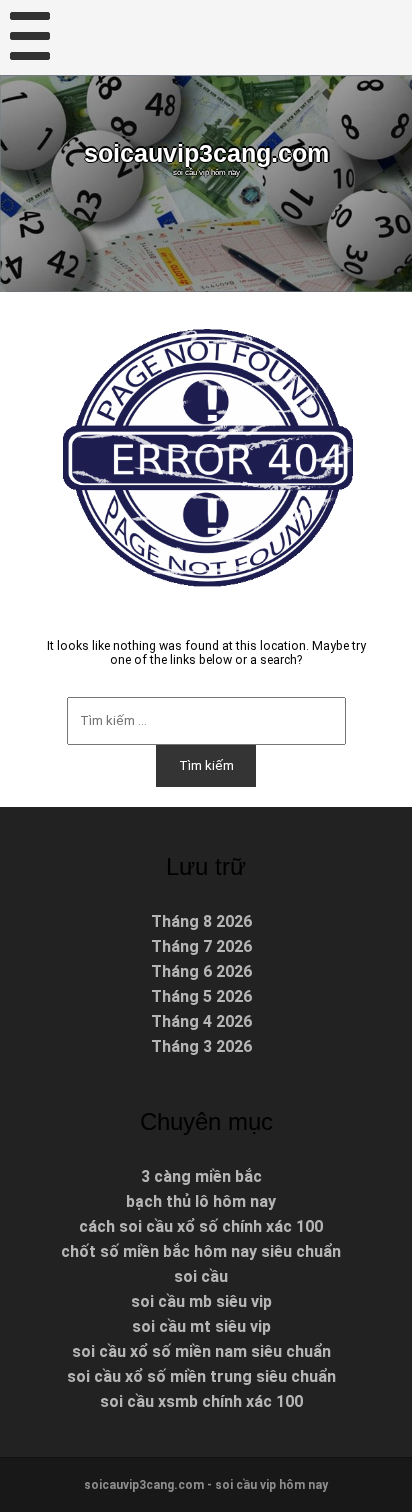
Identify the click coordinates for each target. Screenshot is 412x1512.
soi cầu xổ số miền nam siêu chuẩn (201, 1351)
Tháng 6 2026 (201, 971)
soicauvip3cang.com (206, 153)
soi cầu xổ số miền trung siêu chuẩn (201, 1376)
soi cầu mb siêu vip (201, 1301)
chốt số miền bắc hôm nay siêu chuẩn (201, 1251)
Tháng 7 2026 (201, 946)
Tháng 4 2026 (201, 1021)
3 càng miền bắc (201, 1176)
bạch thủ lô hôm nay (201, 1201)
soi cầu (201, 1276)
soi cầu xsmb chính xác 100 (201, 1401)
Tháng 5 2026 (201, 996)
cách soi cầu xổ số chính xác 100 (201, 1226)
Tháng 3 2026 (201, 1046)
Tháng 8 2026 (201, 921)
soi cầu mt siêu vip (201, 1326)
